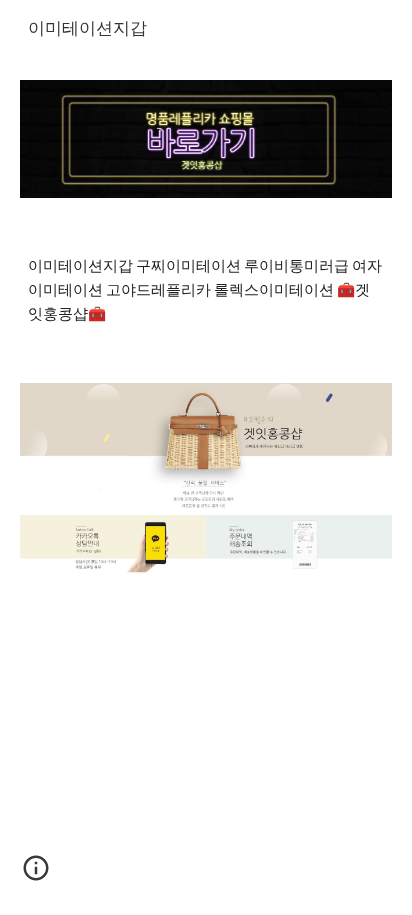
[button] (36, 875)
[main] (206, 290)
